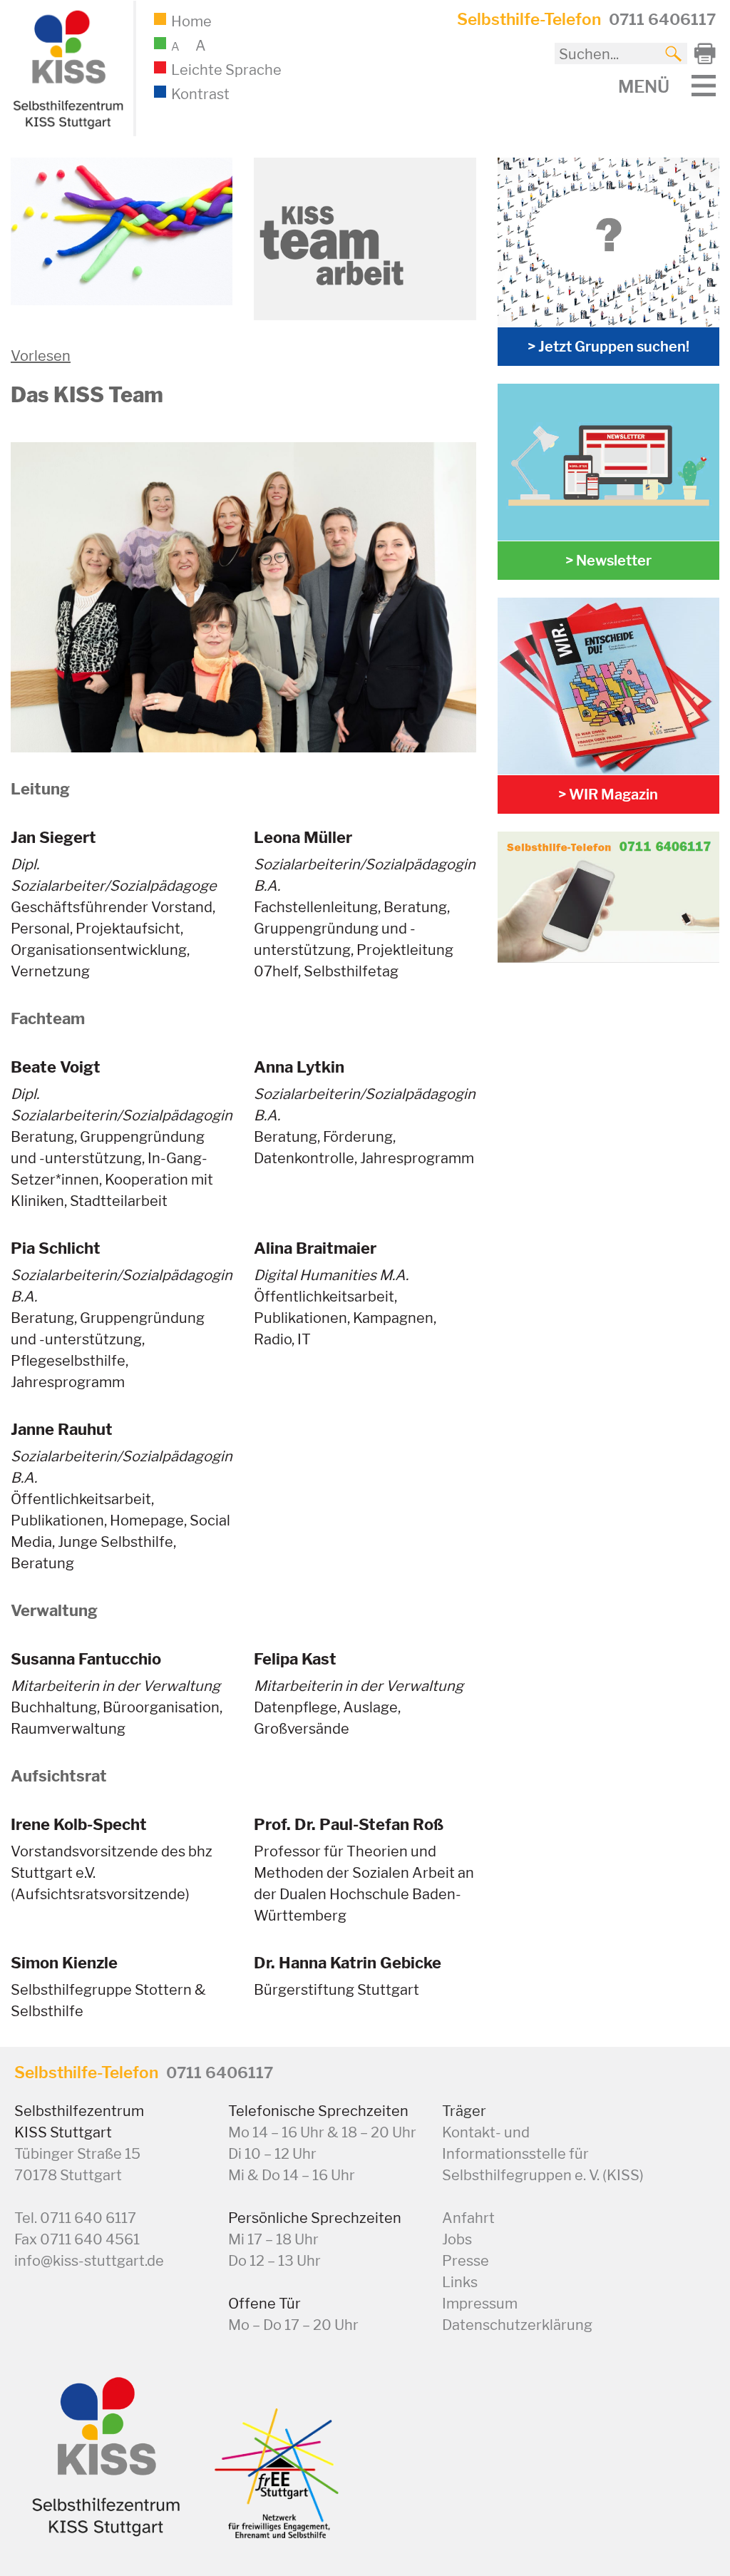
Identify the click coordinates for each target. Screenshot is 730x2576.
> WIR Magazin (608, 794)
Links (460, 2282)
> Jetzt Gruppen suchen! (608, 347)
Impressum (480, 2304)
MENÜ (644, 86)
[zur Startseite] (66, 126)
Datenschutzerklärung (517, 2325)
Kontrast (200, 94)
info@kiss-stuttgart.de (89, 2261)
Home (191, 21)
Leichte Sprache (226, 70)
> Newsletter (608, 561)
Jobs (457, 2239)
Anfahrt (468, 2218)
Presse (466, 2261)
